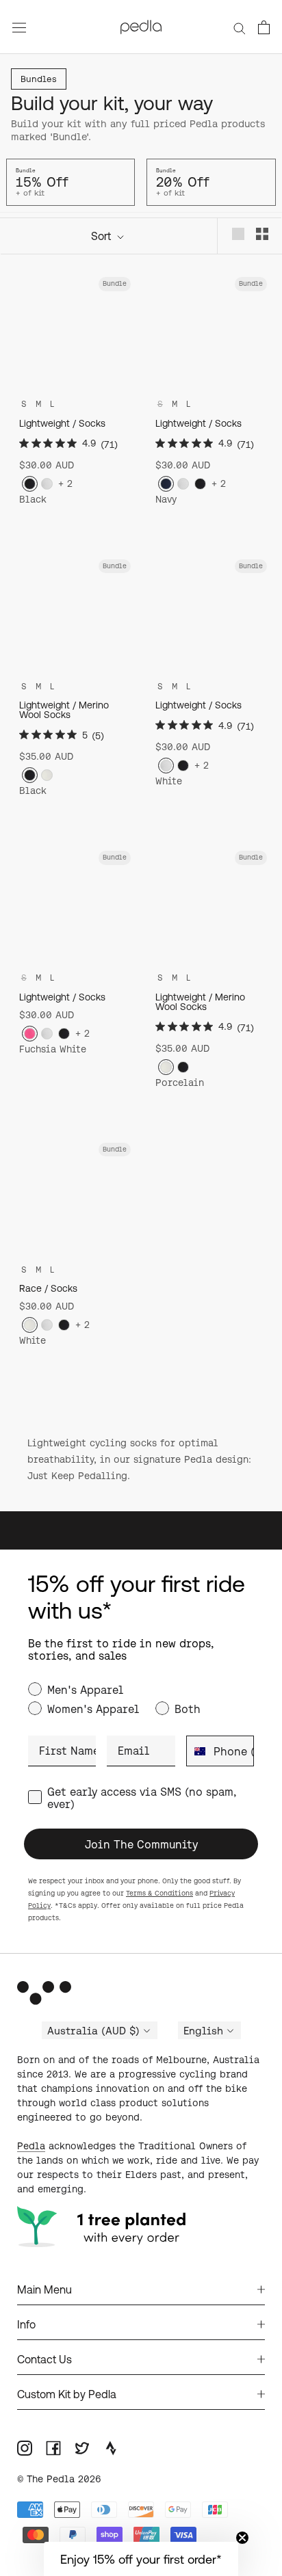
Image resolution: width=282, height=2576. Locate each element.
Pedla (31, 2146)
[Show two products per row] (262, 234)
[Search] (240, 27)
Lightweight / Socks (62, 423)
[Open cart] (264, 27)
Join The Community (141, 1844)
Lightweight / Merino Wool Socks (64, 710)
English (203, 2031)
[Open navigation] (19, 27)
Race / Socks (48, 1288)
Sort (102, 236)
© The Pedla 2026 (59, 2479)
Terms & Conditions (159, 1893)
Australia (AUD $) (93, 2031)
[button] (141, 2559)
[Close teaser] (242, 2538)
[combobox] (197, 1751)
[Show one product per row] (238, 234)
